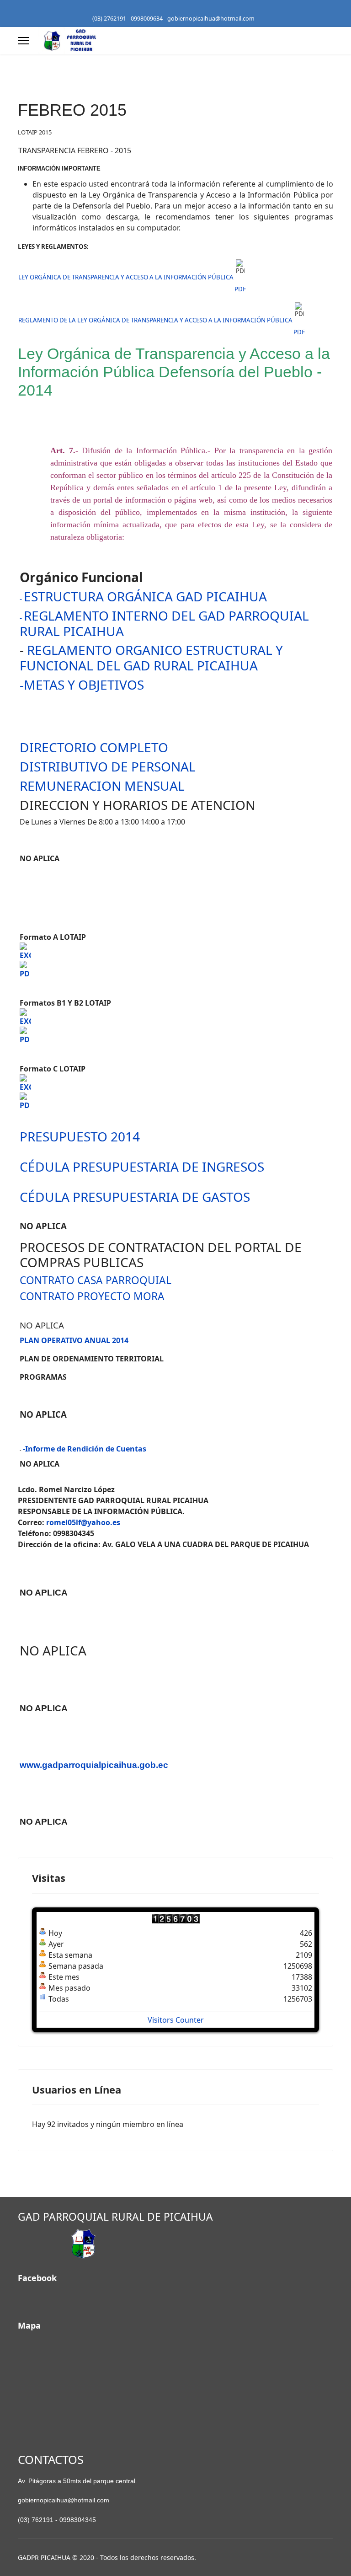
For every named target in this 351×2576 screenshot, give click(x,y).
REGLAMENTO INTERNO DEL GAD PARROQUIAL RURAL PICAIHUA (164, 623)
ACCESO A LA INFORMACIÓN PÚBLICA (239, 320)
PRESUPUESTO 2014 (80, 1136)
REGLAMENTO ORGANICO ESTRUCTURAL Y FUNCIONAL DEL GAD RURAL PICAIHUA (151, 658)
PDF (240, 289)
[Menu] (24, 41)
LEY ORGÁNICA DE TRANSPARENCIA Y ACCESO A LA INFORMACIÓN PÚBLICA (126, 277)
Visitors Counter (176, 2020)
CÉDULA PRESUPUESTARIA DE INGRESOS (142, 1167)
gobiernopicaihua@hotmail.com (211, 19)
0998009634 (147, 19)
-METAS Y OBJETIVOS (82, 685)
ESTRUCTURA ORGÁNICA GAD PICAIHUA (145, 596)
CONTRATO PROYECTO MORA (92, 1296)
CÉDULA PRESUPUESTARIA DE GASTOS (135, 1197)
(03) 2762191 (109, 19)
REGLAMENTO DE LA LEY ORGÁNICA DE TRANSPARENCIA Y (101, 320)
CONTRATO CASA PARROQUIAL (96, 1280)
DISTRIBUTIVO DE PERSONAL (108, 766)
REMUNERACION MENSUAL (102, 786)
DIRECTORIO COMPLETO (94, 747)
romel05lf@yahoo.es (83, 1522)
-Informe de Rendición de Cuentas (85, 1449)
